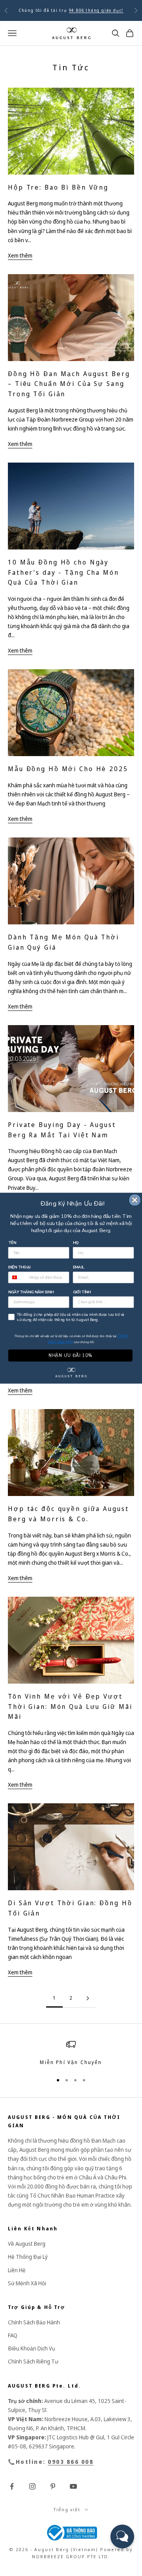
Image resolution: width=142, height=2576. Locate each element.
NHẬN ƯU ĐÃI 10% (70, 1355)
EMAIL (79, 1267)
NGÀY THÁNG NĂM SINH (31, 1292)
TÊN (12, 1243)
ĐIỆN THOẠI (20, 1267)
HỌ (76, 1243)
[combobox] (18, 1277)
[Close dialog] (135, 1200)
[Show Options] (128, 1302)
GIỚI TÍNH (82, 1292)
